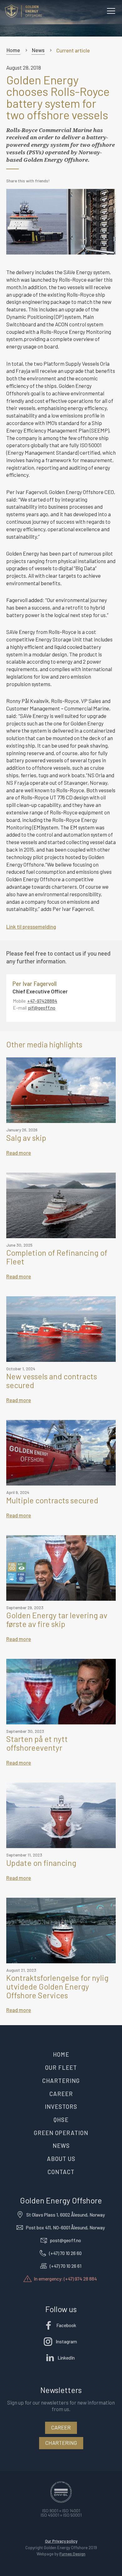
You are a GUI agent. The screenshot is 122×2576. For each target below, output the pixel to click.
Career (61, 2094)
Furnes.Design (72, 2554)
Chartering (61, 2081)
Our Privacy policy (61, 2541)
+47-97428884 (42, 1001)
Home (13, 50)
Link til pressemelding (31, 927)
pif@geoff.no (42, 1008)
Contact (61, 2172)
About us (61, 2159)
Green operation (61, 2133)
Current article (73, 50)
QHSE (61, 2120)
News (38, 50)
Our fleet (61, 2067)
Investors (61, 2106)
